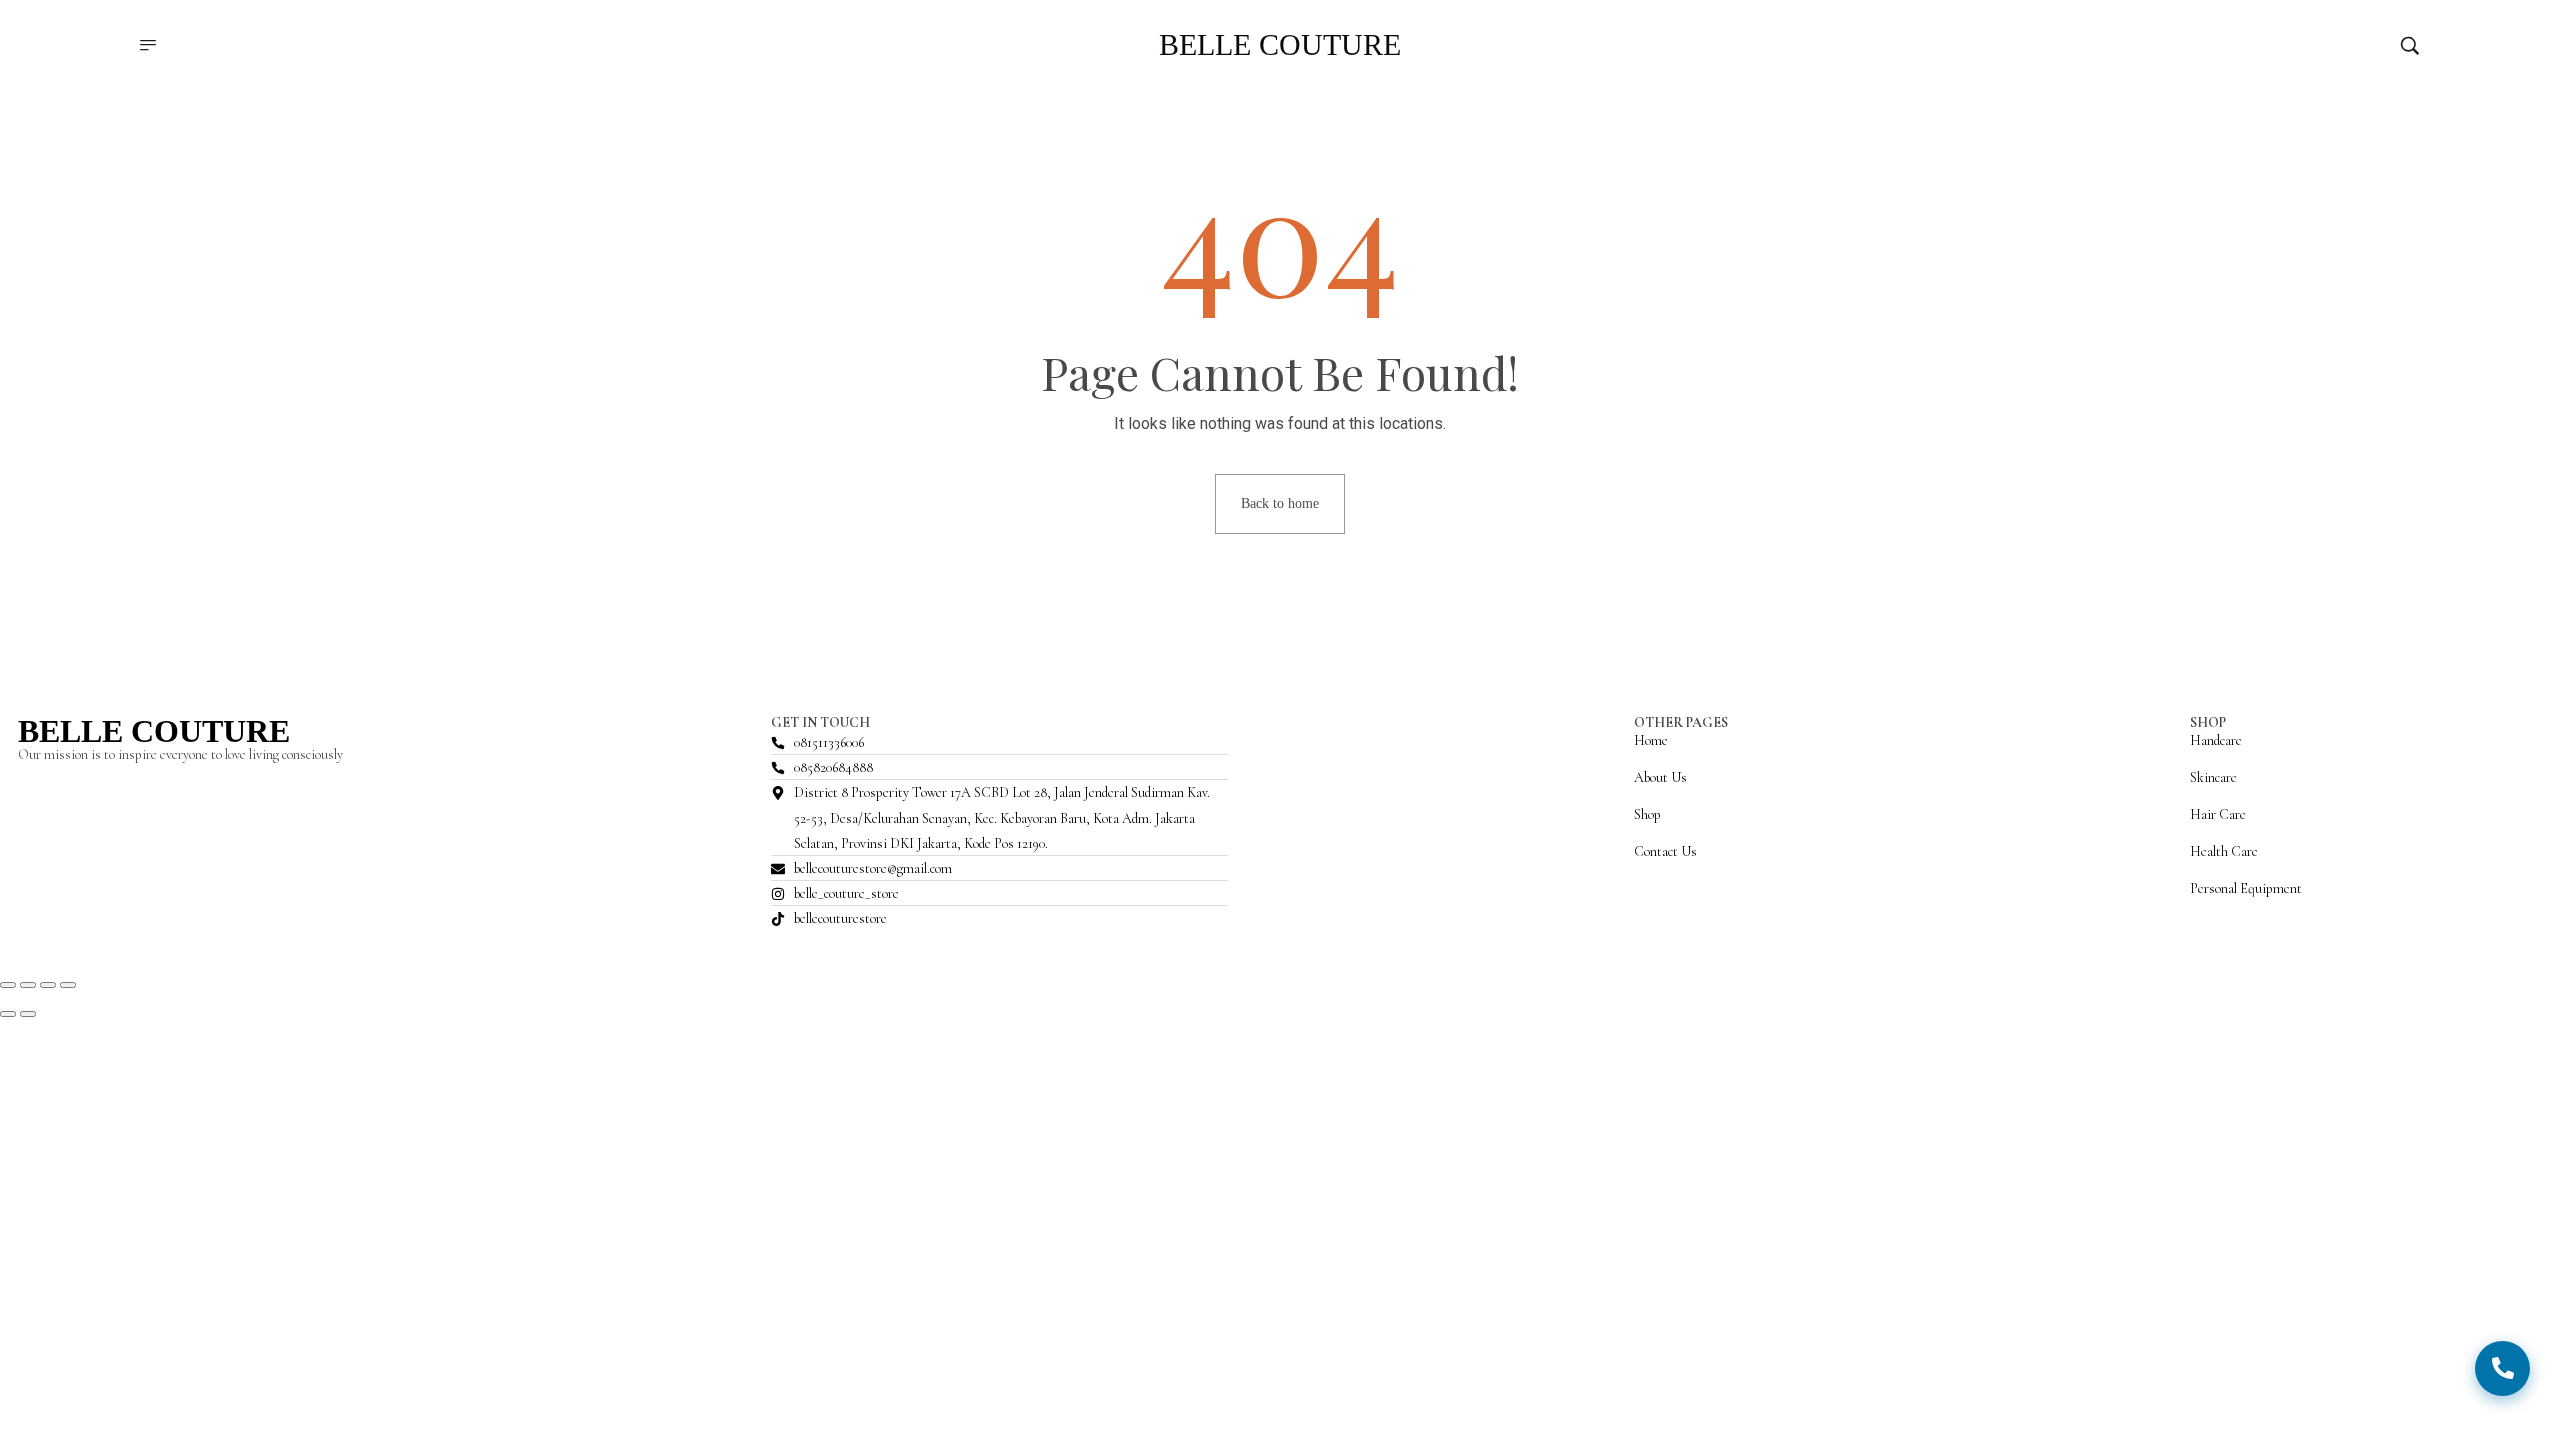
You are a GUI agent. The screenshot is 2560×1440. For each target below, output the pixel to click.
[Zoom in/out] (8, 985)
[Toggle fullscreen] (28, 985)
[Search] (2410, 45)
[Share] (48, 985)
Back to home (1280, 503)
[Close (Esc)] (68, 985)
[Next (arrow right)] (28, 1014)
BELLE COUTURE (154, 731)
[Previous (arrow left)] (8, 1014)
